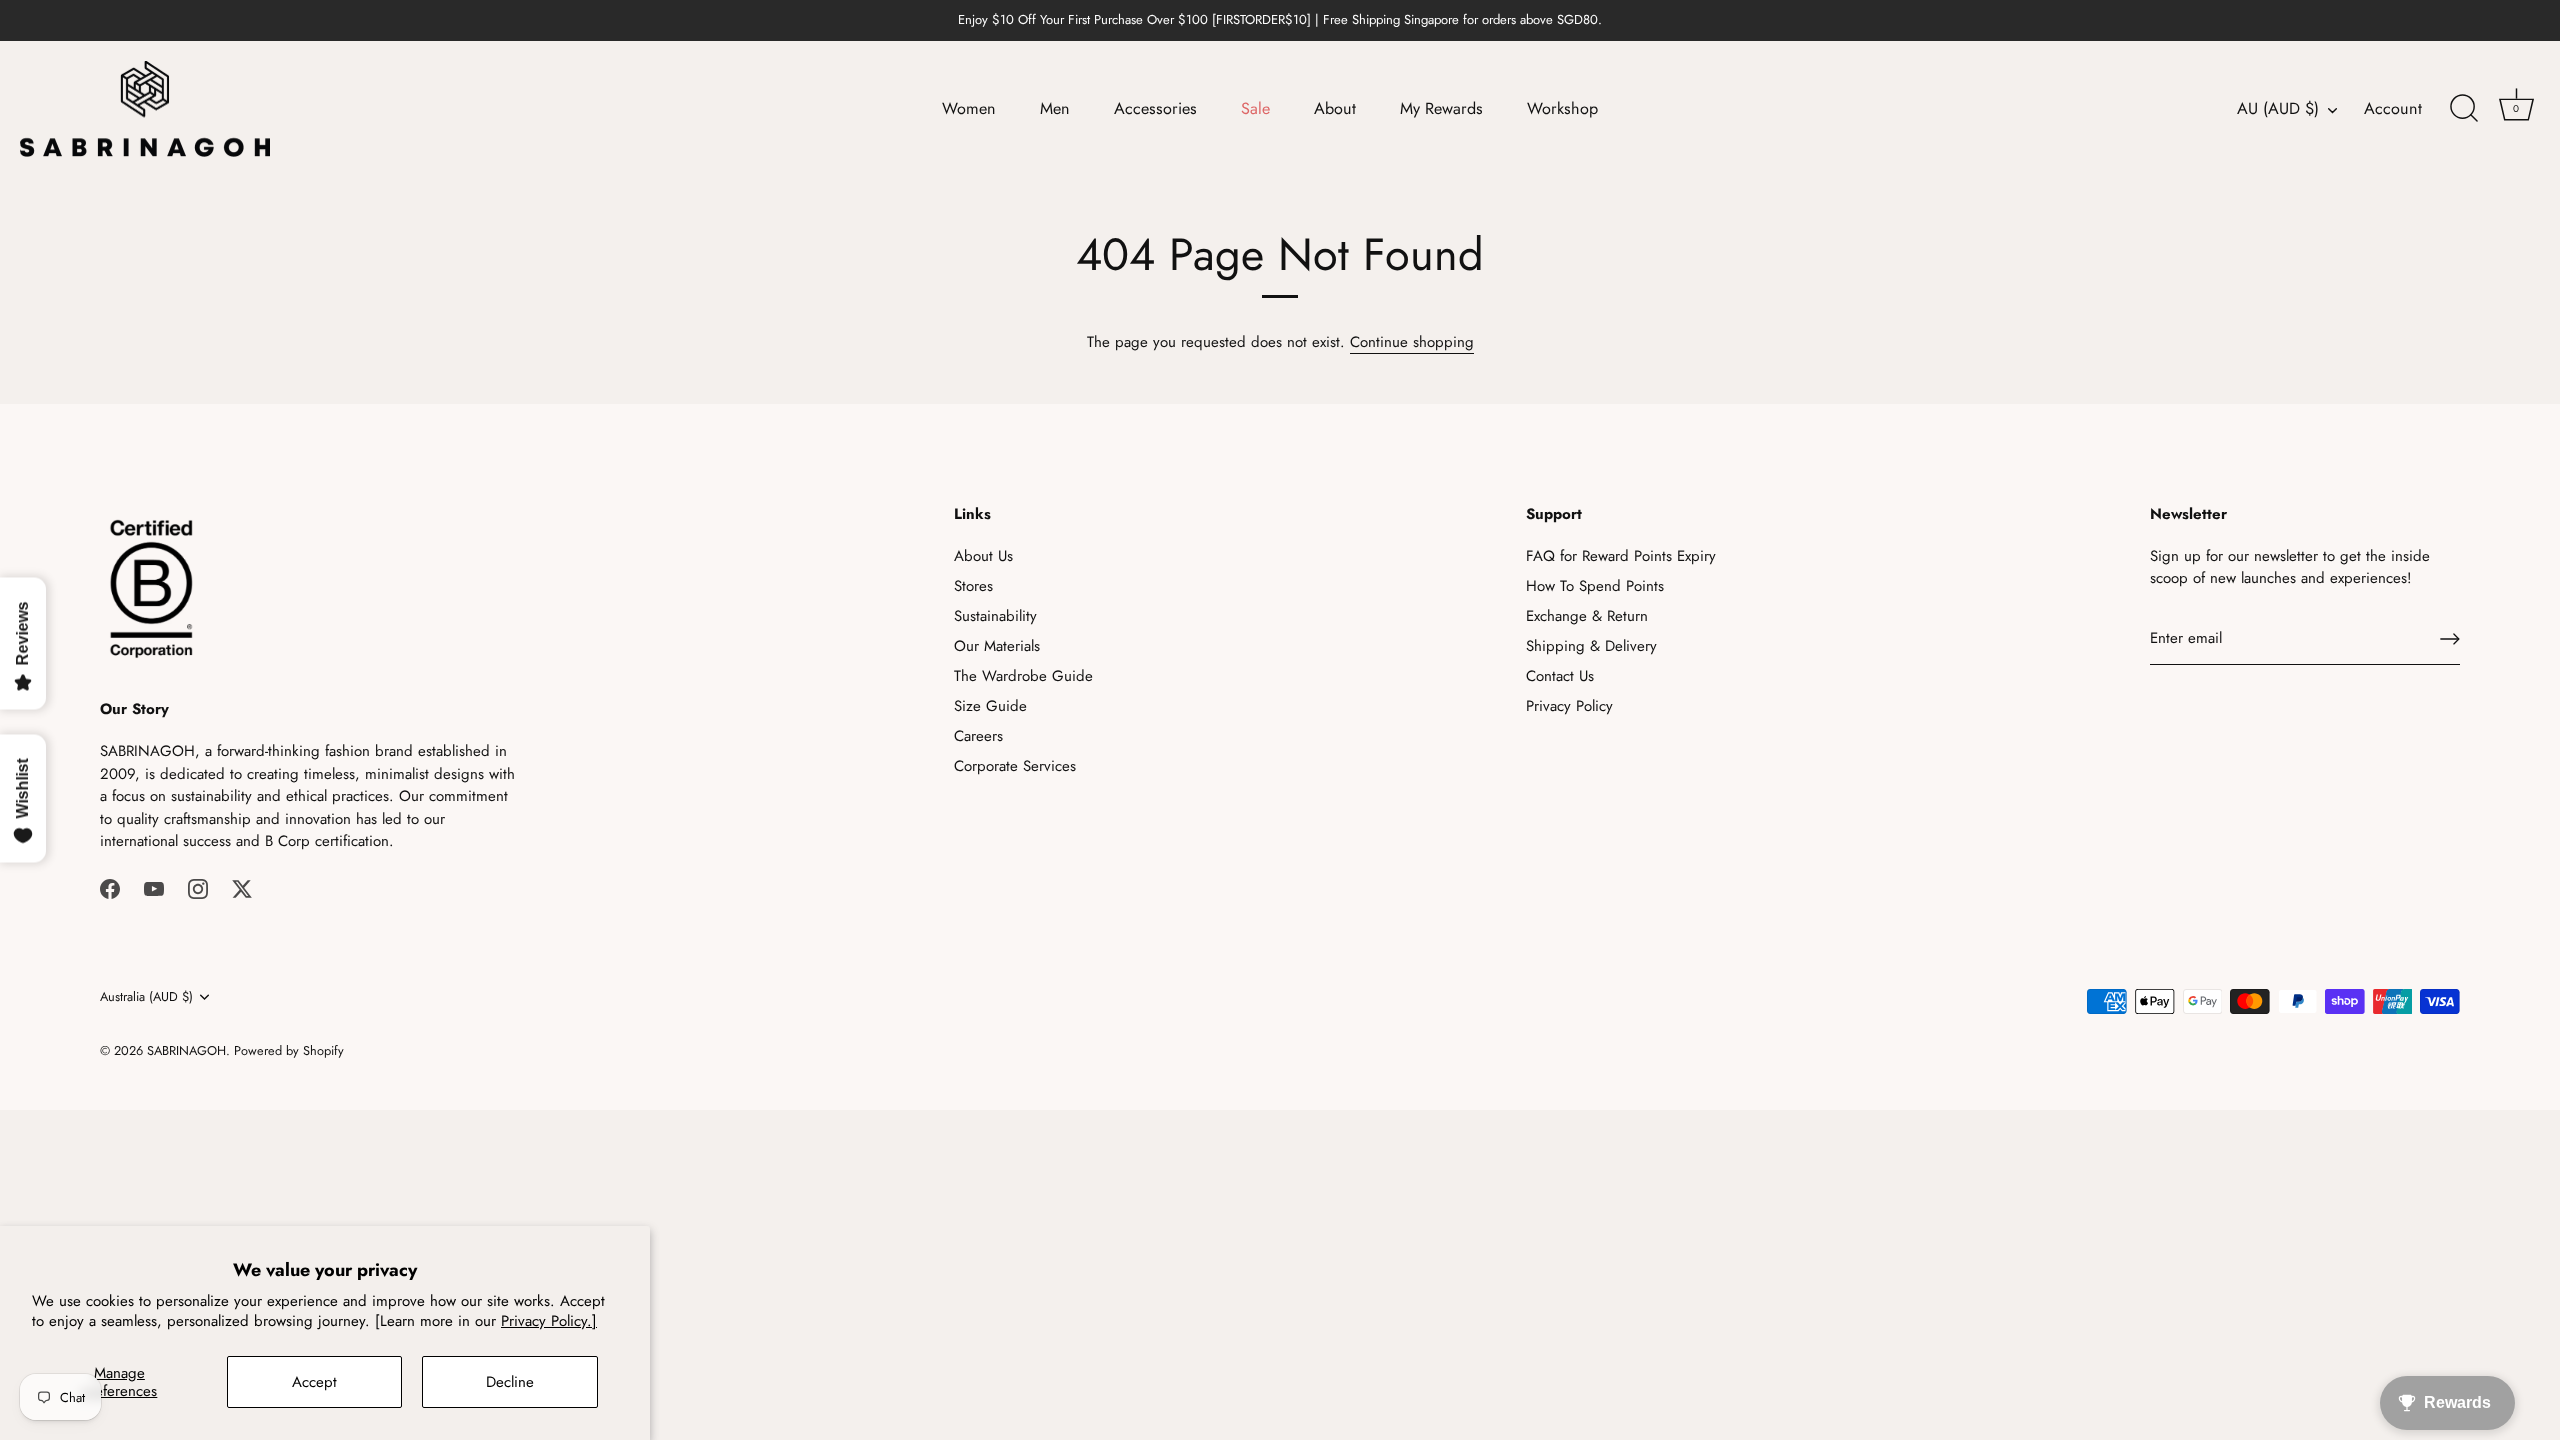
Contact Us (1560, 676)
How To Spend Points (1595, 586)
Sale (1255, 108)
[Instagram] (198, 888)
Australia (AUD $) (146, 997)
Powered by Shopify (289, 1050)
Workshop (1562, 108)
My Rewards (1441, 108)
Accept (314, 1382)
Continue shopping (1412, 342)
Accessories (1155, 108)
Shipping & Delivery (1591, 646)
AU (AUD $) (2278, 109)
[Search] (2464, 109)
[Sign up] (2450, 639)
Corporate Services (1015, 766)
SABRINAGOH (186, 1050)
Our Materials (997, 646)
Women (969, 108)
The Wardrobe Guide (1023, 676)
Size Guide (990, 706)
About (1335, 108)
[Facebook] (110, 888)
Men (1055, 108)
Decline (510, 1382)
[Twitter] (242, 888)
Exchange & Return (1587, 616)
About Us (983, 556)
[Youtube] (154, 888)
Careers (978, 736)
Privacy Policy (1569, 706)
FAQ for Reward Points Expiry (1621, 556)
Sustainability (995, 616)
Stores (973, 586)
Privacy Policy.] (549, 1321)
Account (2393, 109)
